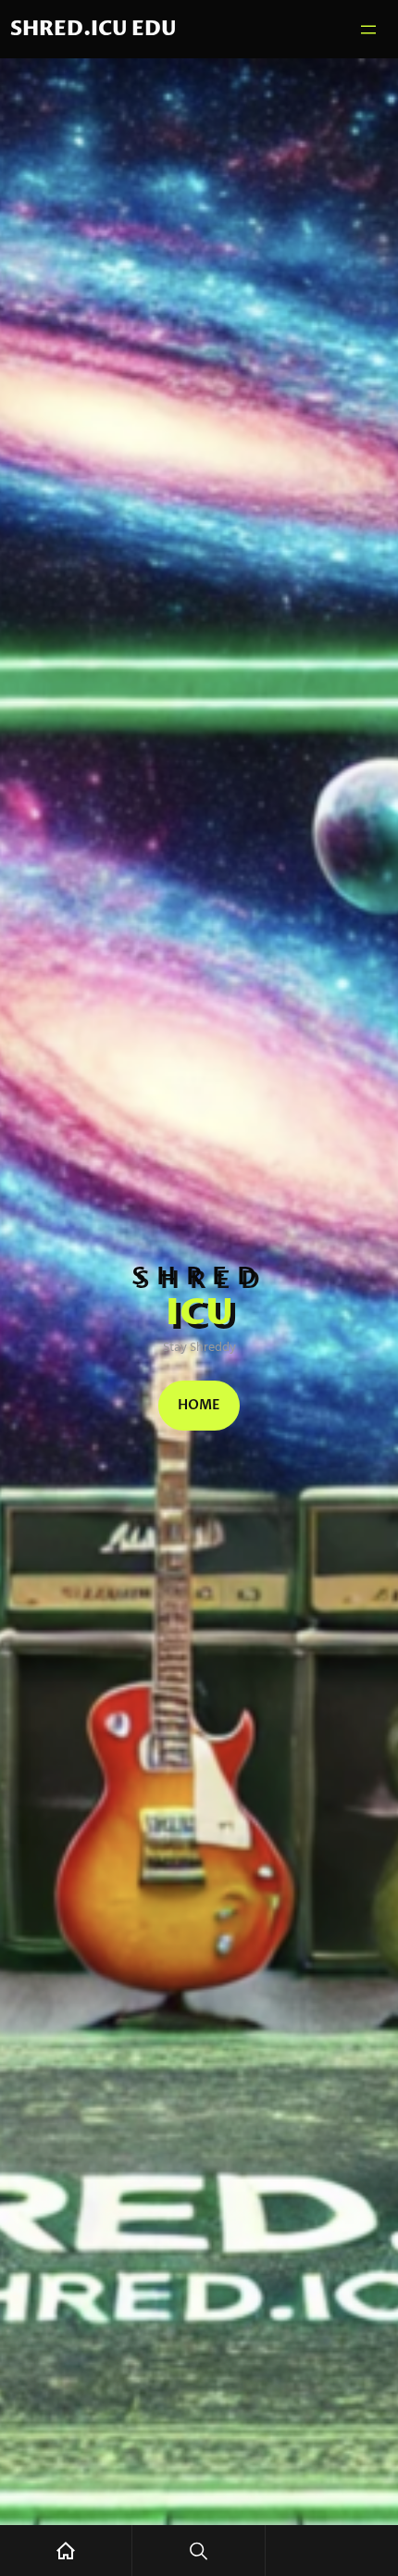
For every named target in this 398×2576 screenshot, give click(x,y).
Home (199, 1405)
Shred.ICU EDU (93, 29)
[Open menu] (368, 30)
